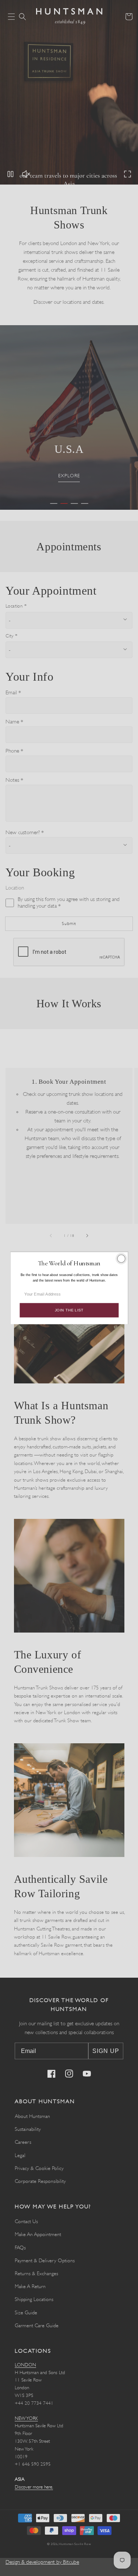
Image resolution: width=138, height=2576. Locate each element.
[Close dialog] (121, 1258)
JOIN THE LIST (69, 1310)
